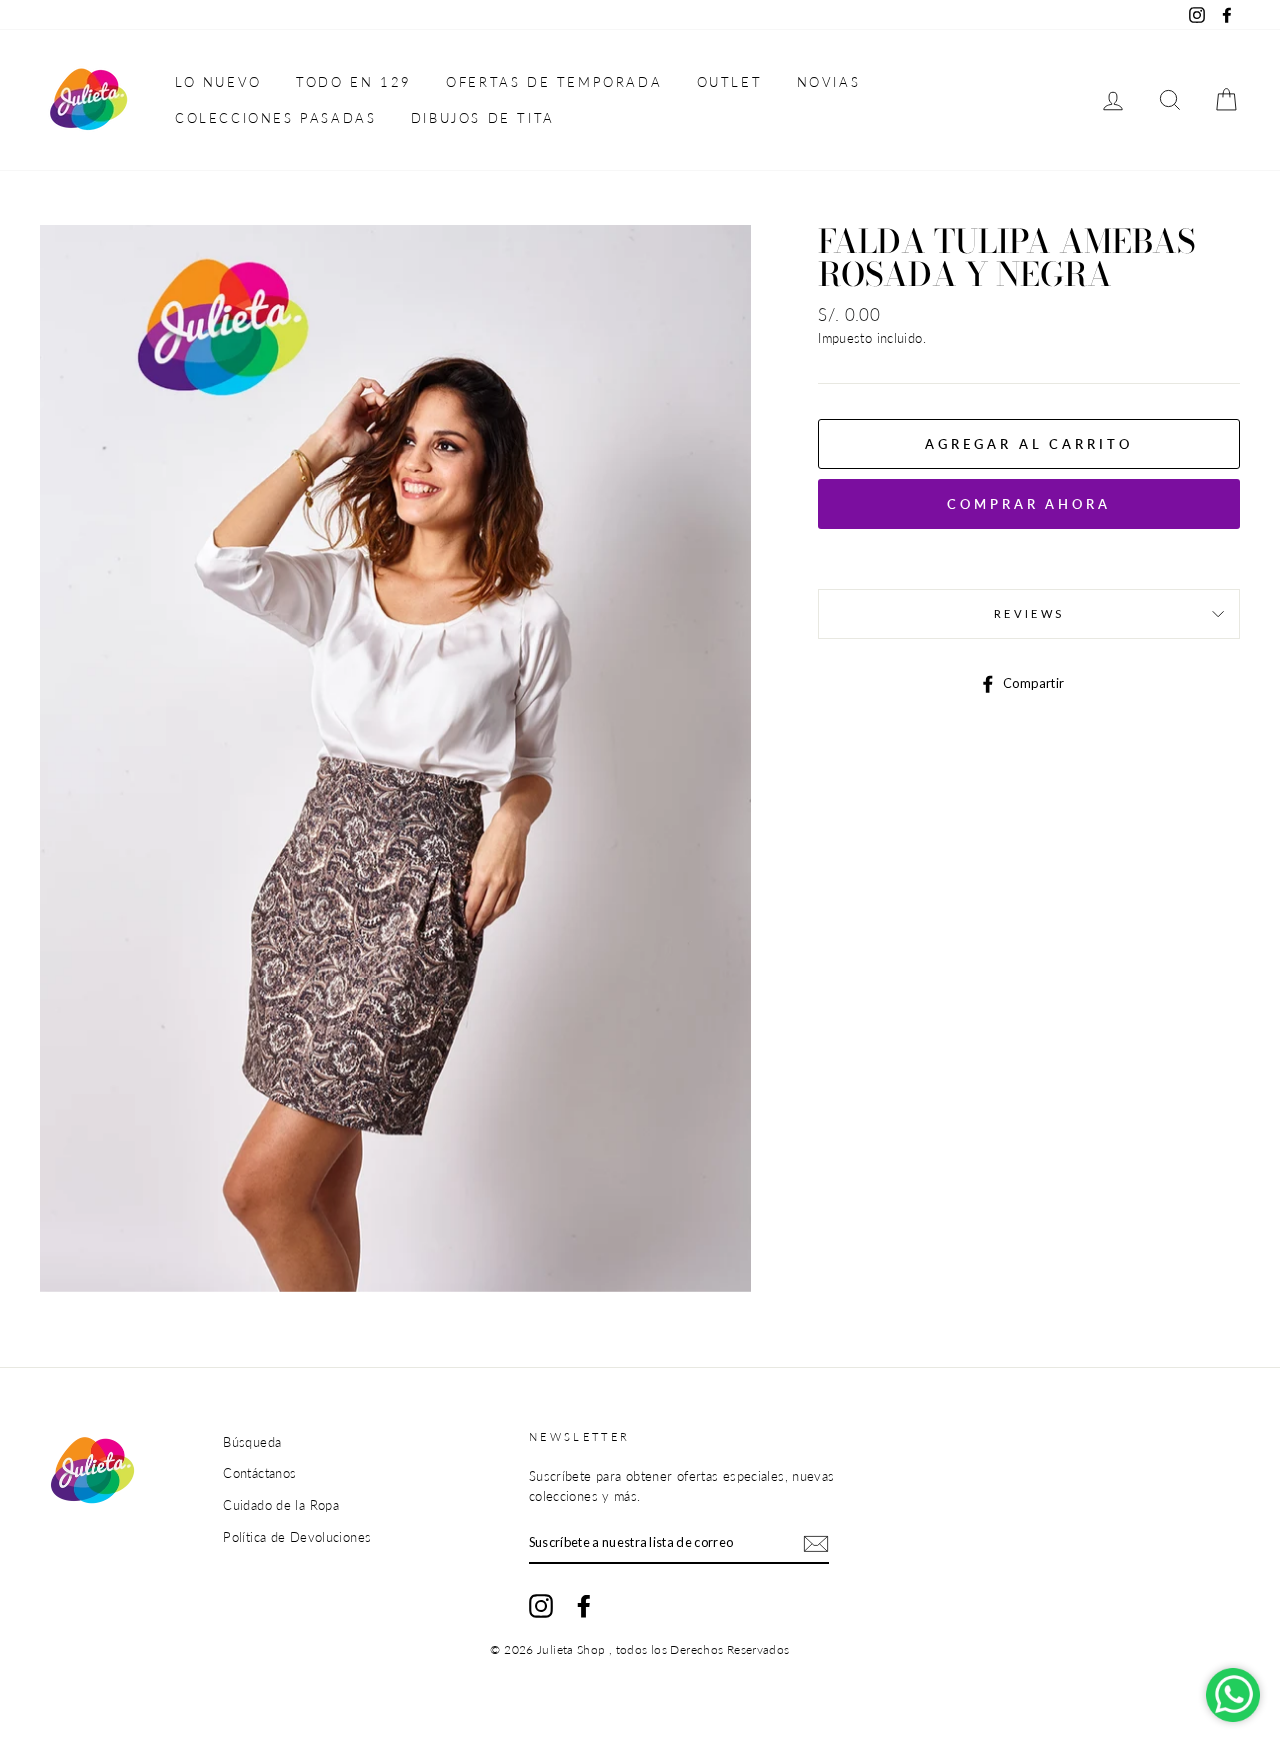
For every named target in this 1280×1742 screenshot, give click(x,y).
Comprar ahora (1029, 504)
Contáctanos (259, 1473)
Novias (829, 82)
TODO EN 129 (354, 82)
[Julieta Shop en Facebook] (584, 1606)
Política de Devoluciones (297, 1537)
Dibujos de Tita (483, 118)
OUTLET (730, 82)
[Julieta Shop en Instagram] (541, 1606)
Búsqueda (252, 1442)
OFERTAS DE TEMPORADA (554, 82)
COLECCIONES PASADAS (275, 118)
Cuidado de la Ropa (281, 1505)
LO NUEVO (218, 82)
